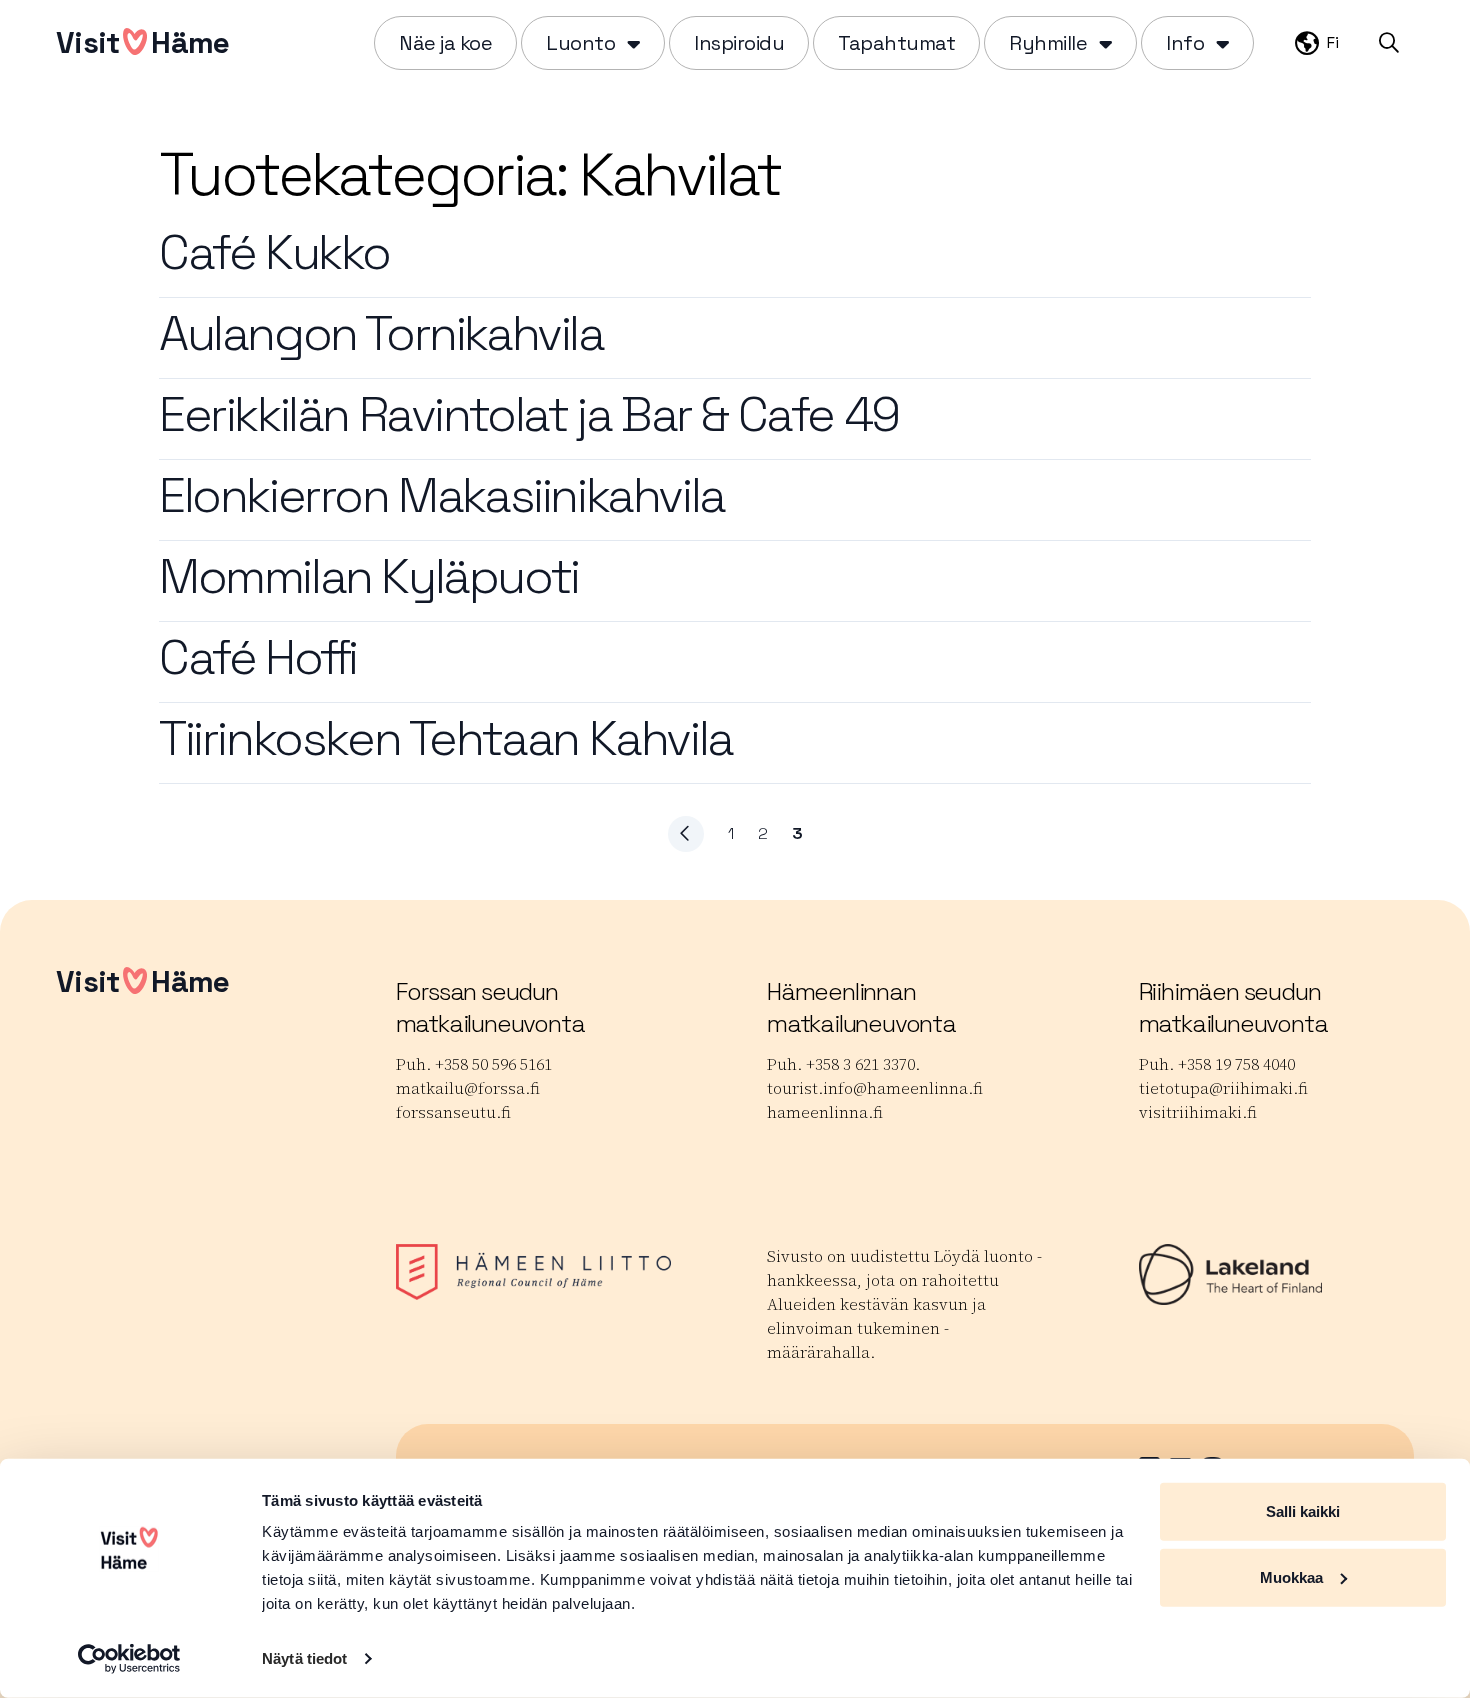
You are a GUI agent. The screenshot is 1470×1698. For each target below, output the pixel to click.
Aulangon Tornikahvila (381, 333)
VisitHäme (142, 42)
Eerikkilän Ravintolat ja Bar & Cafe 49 (529, 414)
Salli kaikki (1303, 1511)
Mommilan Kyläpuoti (369, 576)
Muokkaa (1291, 1576)
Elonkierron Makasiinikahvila (442, 495)
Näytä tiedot (304, 1658)
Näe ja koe (445, 43)
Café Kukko (274, 252)
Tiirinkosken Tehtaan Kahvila (446, 738)
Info (1185, 43)
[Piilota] (631, 43)
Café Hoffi (258, 657)
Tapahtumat (896, 43)
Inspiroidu (739, 43)
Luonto (580, 43)
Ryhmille (1048, 43)
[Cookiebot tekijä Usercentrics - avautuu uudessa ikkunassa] (129, 1659)
